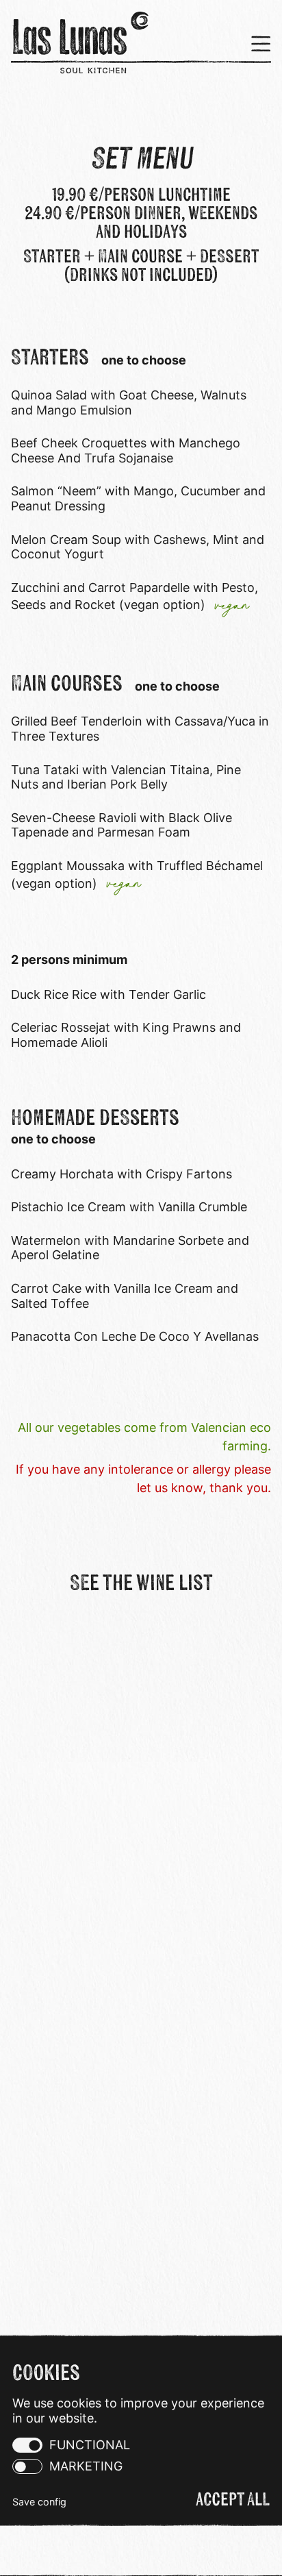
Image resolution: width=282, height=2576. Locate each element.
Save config (39, 2502)
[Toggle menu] (256, 44)
